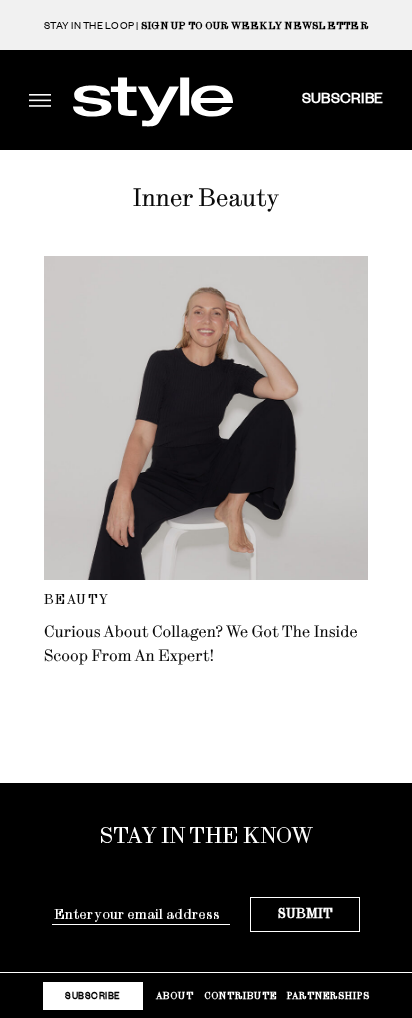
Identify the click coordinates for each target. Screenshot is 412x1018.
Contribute (240, 995)
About (175, 995)
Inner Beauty (206, 198)
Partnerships (328, 995)
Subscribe (342, 97)
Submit (305, 913)
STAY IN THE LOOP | (206, 25)
